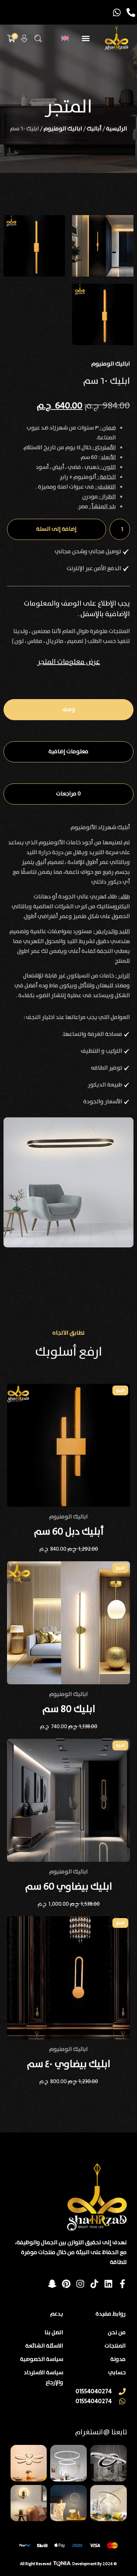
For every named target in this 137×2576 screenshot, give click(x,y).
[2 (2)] (103, 314)
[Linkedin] (108, 2284)
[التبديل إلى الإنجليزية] (65, 38)
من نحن (117, 2333)
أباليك (94, 129)
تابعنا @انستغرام (101, 2432)
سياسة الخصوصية (42, 2359)
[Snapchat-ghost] (52, 2284)
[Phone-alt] (131, 12)
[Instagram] (80, 2284)
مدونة (118, 2359)
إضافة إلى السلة (56, 529)
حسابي (117, 2373)
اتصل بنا (54, 2333)
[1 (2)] (34, 246)
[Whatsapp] (117, 12)
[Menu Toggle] (86, 38)
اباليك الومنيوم (63, 129)
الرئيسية (117, 129)
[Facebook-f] (122, 2284)
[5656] (103, 246)
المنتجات (115, 2346)
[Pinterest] (66, 2284)
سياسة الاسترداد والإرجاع (44, 2378)
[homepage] (116, 38)
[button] (38, 38)
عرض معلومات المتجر (69, 662)
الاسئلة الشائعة (44, 2346)
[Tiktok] (94, 2284)
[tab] (68, 710)
